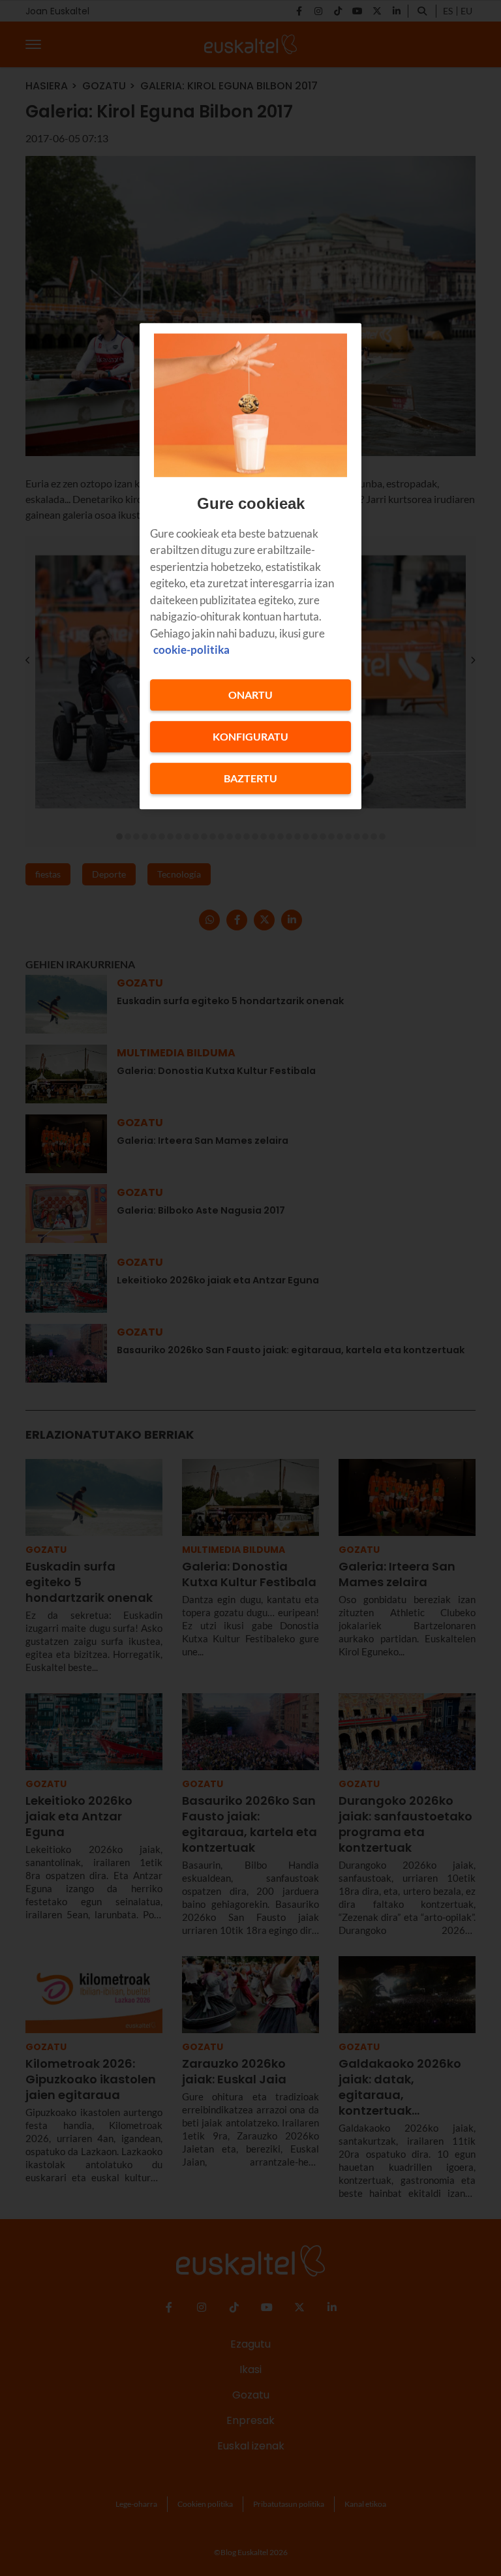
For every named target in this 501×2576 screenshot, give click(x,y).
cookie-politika (191, 650)
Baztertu (250, 778)
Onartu (250, 695)
